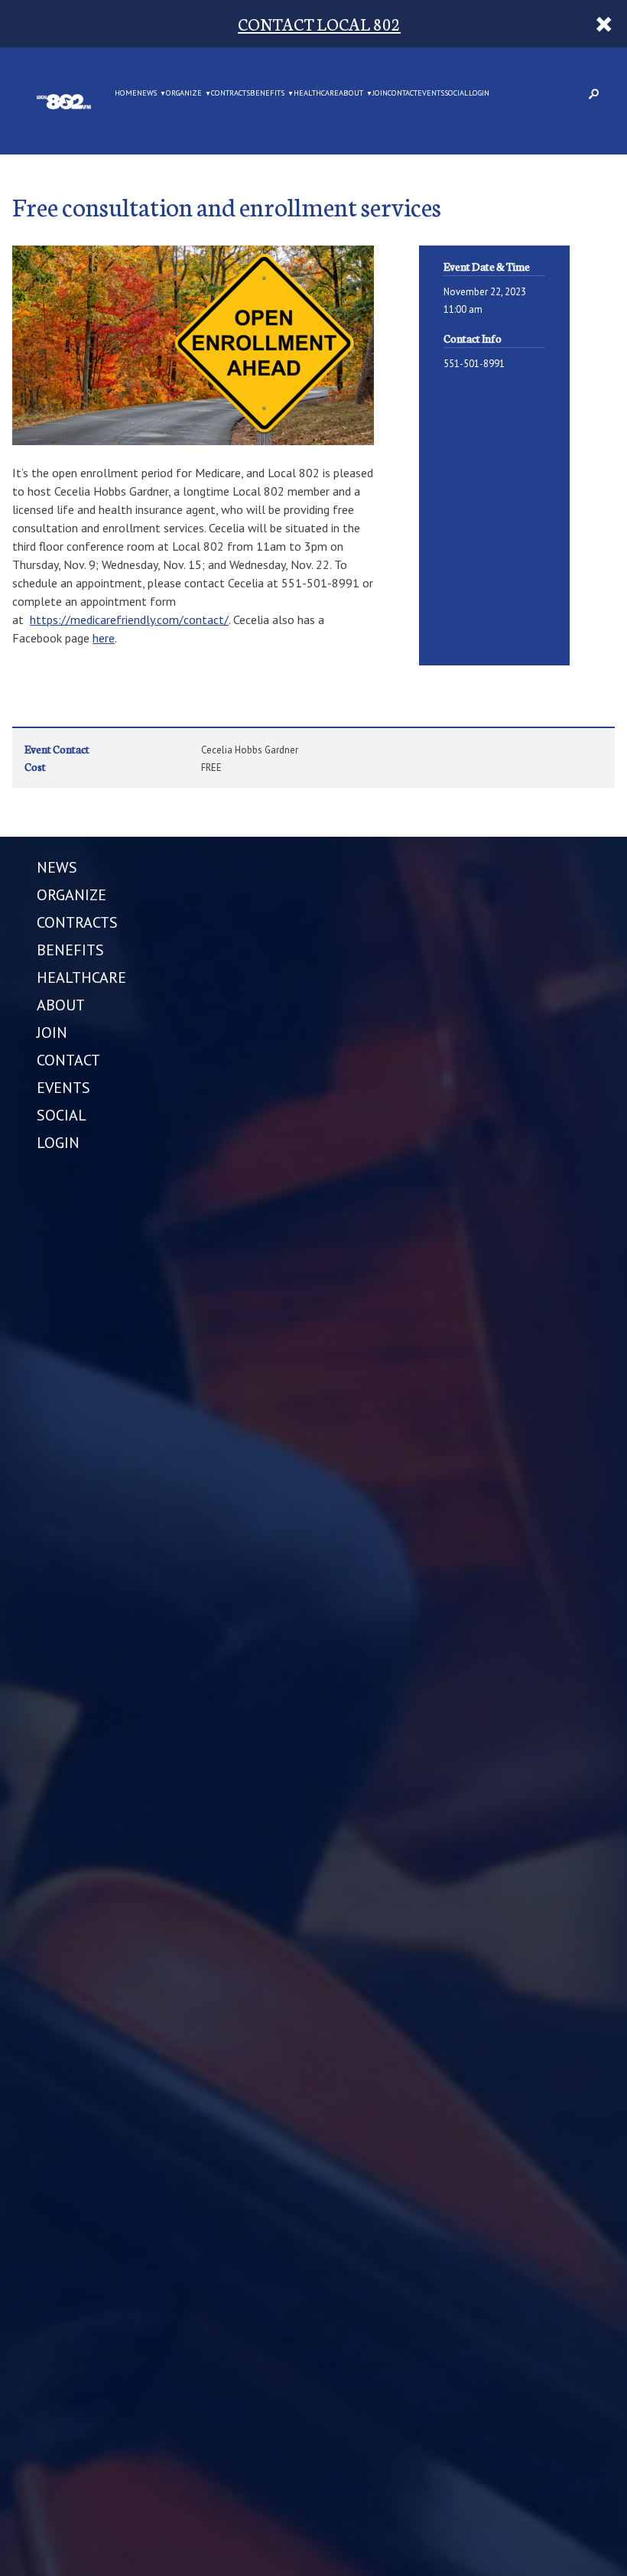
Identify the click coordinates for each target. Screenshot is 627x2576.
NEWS (147, 94)
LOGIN (479, 94)
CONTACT (403, 94)
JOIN (380, 94)
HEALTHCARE (316, 94)
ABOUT (351, 94)
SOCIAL (456, 94)
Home (126, 94)
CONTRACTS (231, 94)
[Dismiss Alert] (604, 24)
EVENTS (431, 94)
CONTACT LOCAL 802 (319, 23)
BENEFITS (267, 94)
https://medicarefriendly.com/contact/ (129, 620)
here (104, 638)
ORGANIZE (184, 94)
